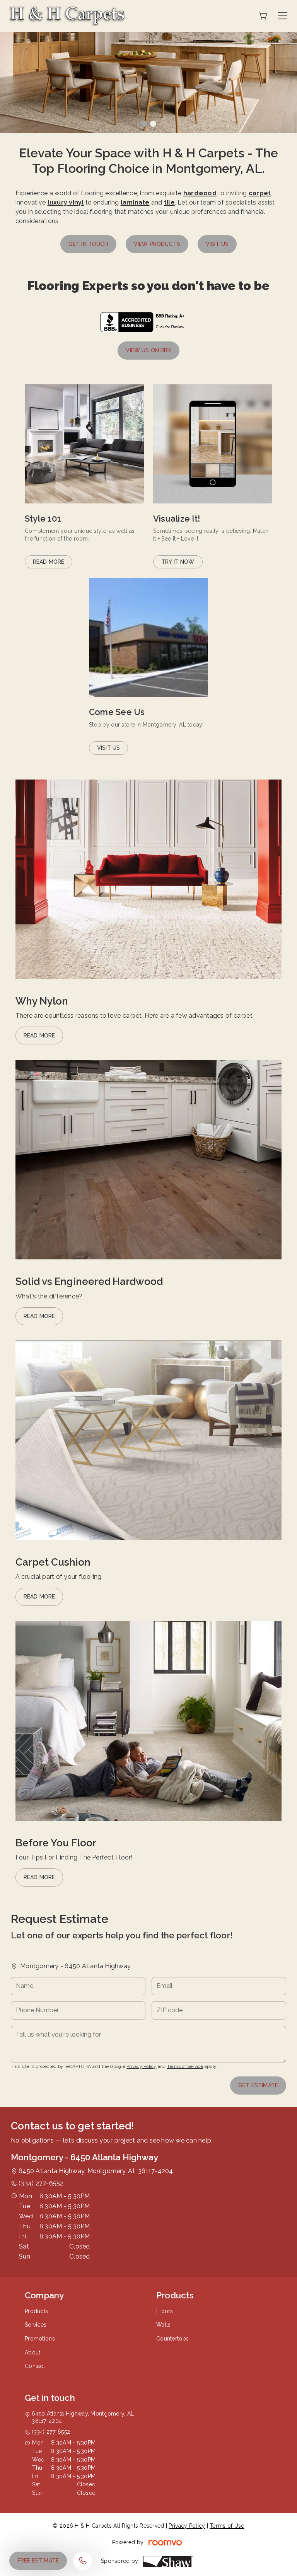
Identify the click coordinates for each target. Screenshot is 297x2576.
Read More (49, 562)
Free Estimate (38, 2561)
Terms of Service (185, 2066)
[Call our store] (83, 2561)
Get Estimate (258, 2085)
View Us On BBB (148, 350)
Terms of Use (227, 2526)
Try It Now (178, 562)
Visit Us (108, 748)
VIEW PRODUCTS (157, 244)
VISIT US (217, 244)
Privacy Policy (141, 2066)
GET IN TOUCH (88, 244)
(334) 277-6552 (41, 2183)
